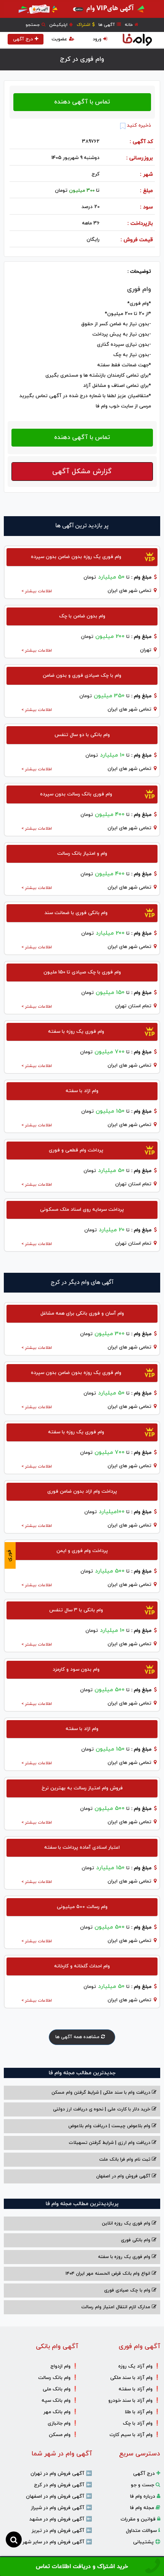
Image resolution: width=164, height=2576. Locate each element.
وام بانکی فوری (136, 2240)
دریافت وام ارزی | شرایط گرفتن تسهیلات (110, 2143)
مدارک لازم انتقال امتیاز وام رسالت (117, 2307)
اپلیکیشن (59, 25)
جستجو (33, 25)
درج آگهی (23, 39)
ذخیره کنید (138, 126)
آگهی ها (107, 25)
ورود (97, 39)
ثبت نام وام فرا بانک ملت (125, 2159)
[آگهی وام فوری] (82, 9)
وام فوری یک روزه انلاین (127, 2223)
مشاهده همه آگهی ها (78, 2037)
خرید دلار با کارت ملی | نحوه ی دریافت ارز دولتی (102, 2109)
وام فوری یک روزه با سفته (125, 2257)
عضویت (59, 39)
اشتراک (84, 25)
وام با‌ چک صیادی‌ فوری (128, 2290)
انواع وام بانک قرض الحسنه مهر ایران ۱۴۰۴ (109, 2274)
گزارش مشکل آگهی (82, 471)
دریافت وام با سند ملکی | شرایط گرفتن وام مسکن (102, 2093)
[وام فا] (137, 40)
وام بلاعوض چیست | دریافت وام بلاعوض (110, 2126)
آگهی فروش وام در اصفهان (124, 2176)
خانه (129, 25)
